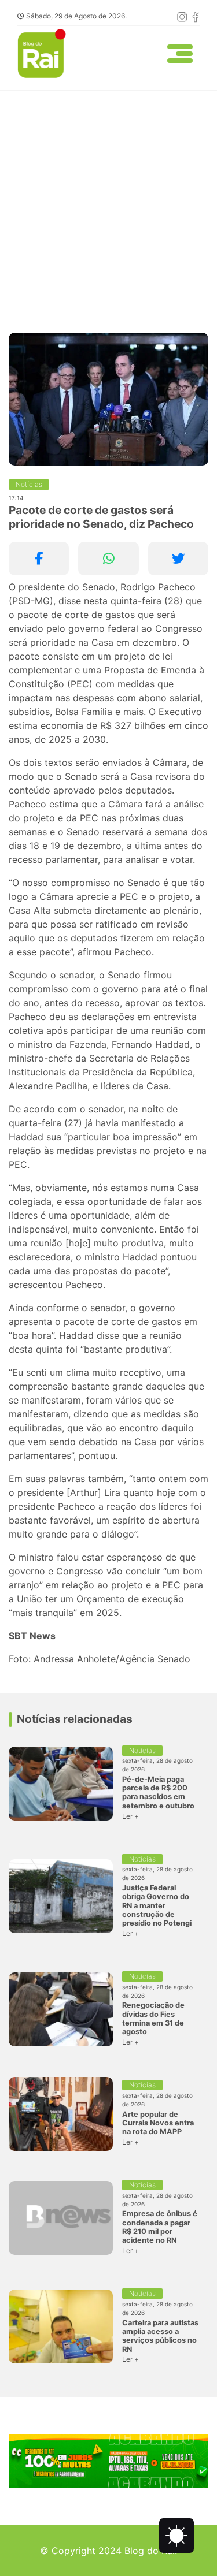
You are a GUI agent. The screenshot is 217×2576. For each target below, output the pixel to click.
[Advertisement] (108, 205)
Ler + (130, 1816)
